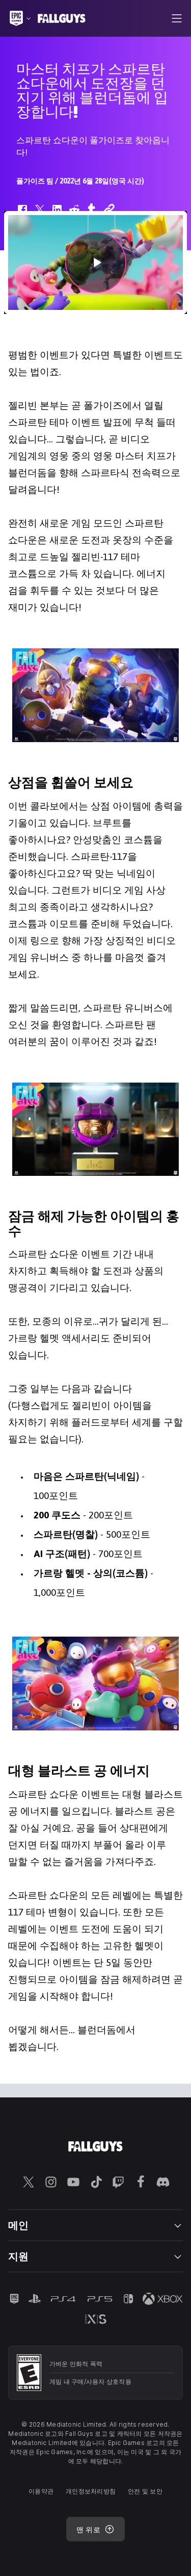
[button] (95, 262)
